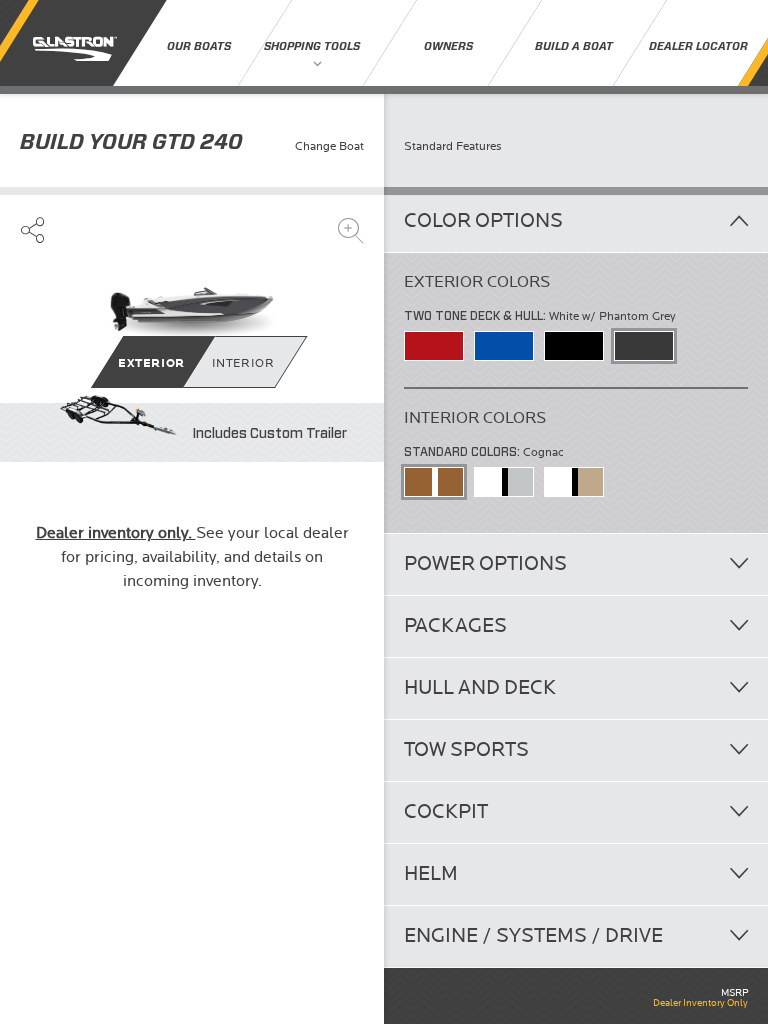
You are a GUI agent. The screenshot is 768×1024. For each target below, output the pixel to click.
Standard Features (453, 146)
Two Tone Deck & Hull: (476, 315)
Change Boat (329, 146)
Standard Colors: (463, 451)
